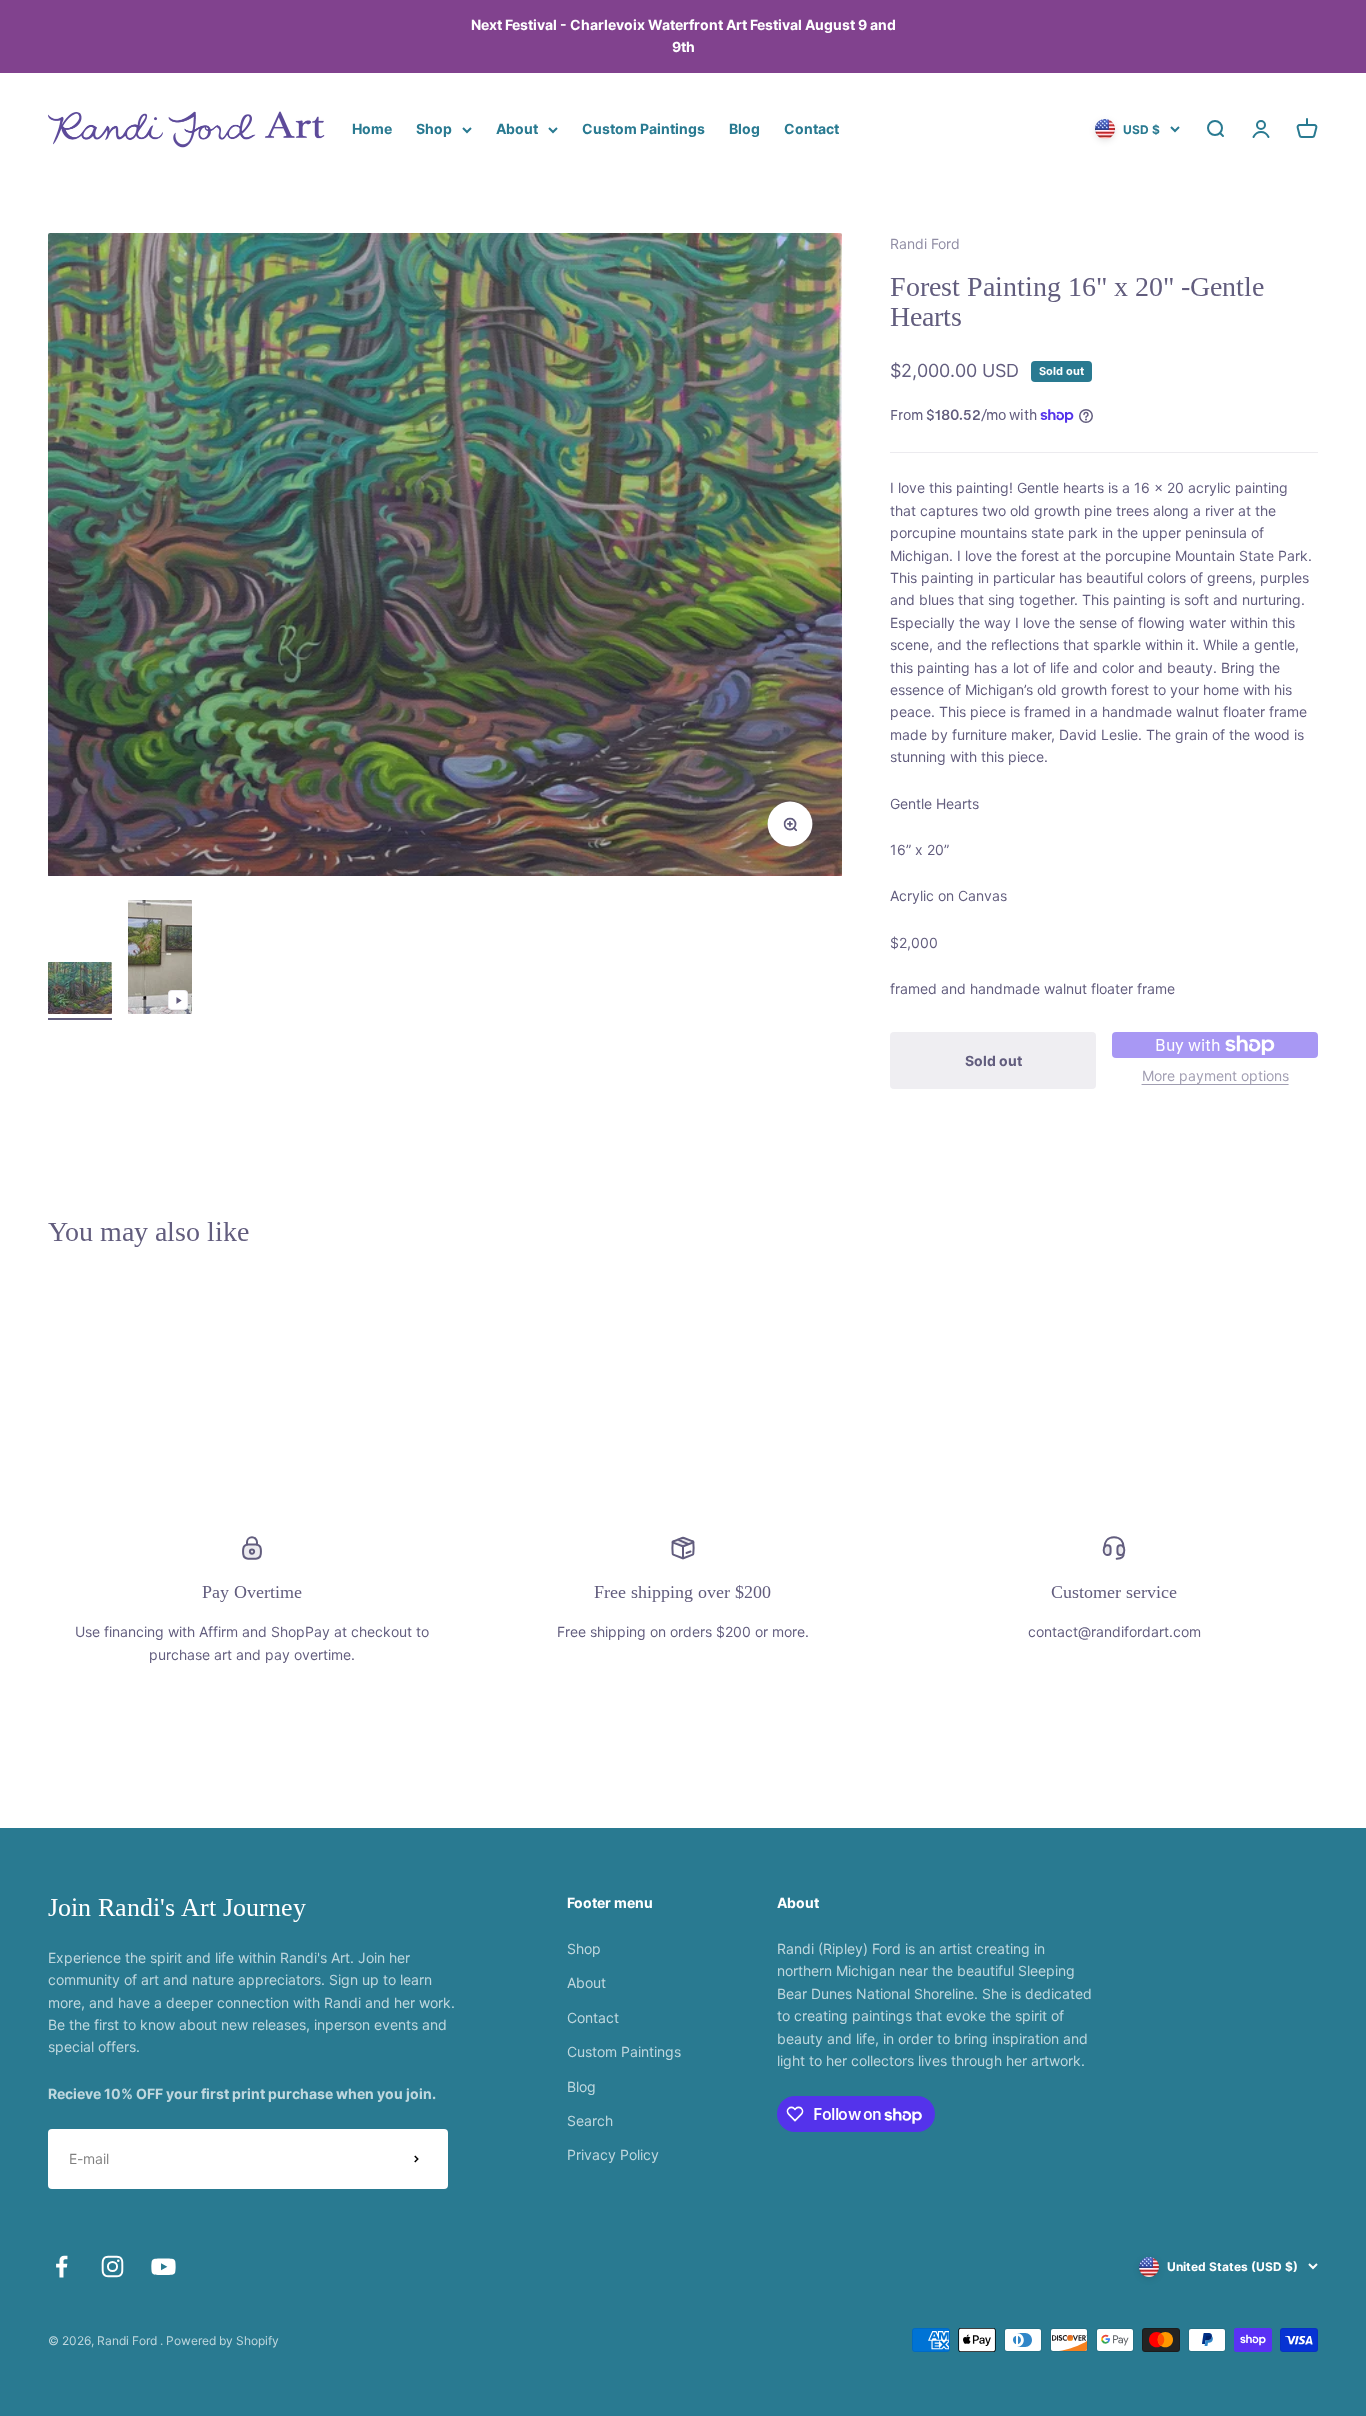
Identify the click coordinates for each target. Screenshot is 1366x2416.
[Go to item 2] (160, 960)
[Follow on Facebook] (61, 2266)
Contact (811, 128)
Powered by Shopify (222, 2340)
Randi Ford (925, 243)
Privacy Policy (613, 2154)
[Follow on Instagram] (112, 2266)
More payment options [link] (1215, 1075)
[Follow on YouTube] (163, 2266)
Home (372, 128)
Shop (434, 128)
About (517, 128)
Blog (744, 128)
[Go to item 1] (80, 991)
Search (590, 2120)
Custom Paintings (643, 128)
